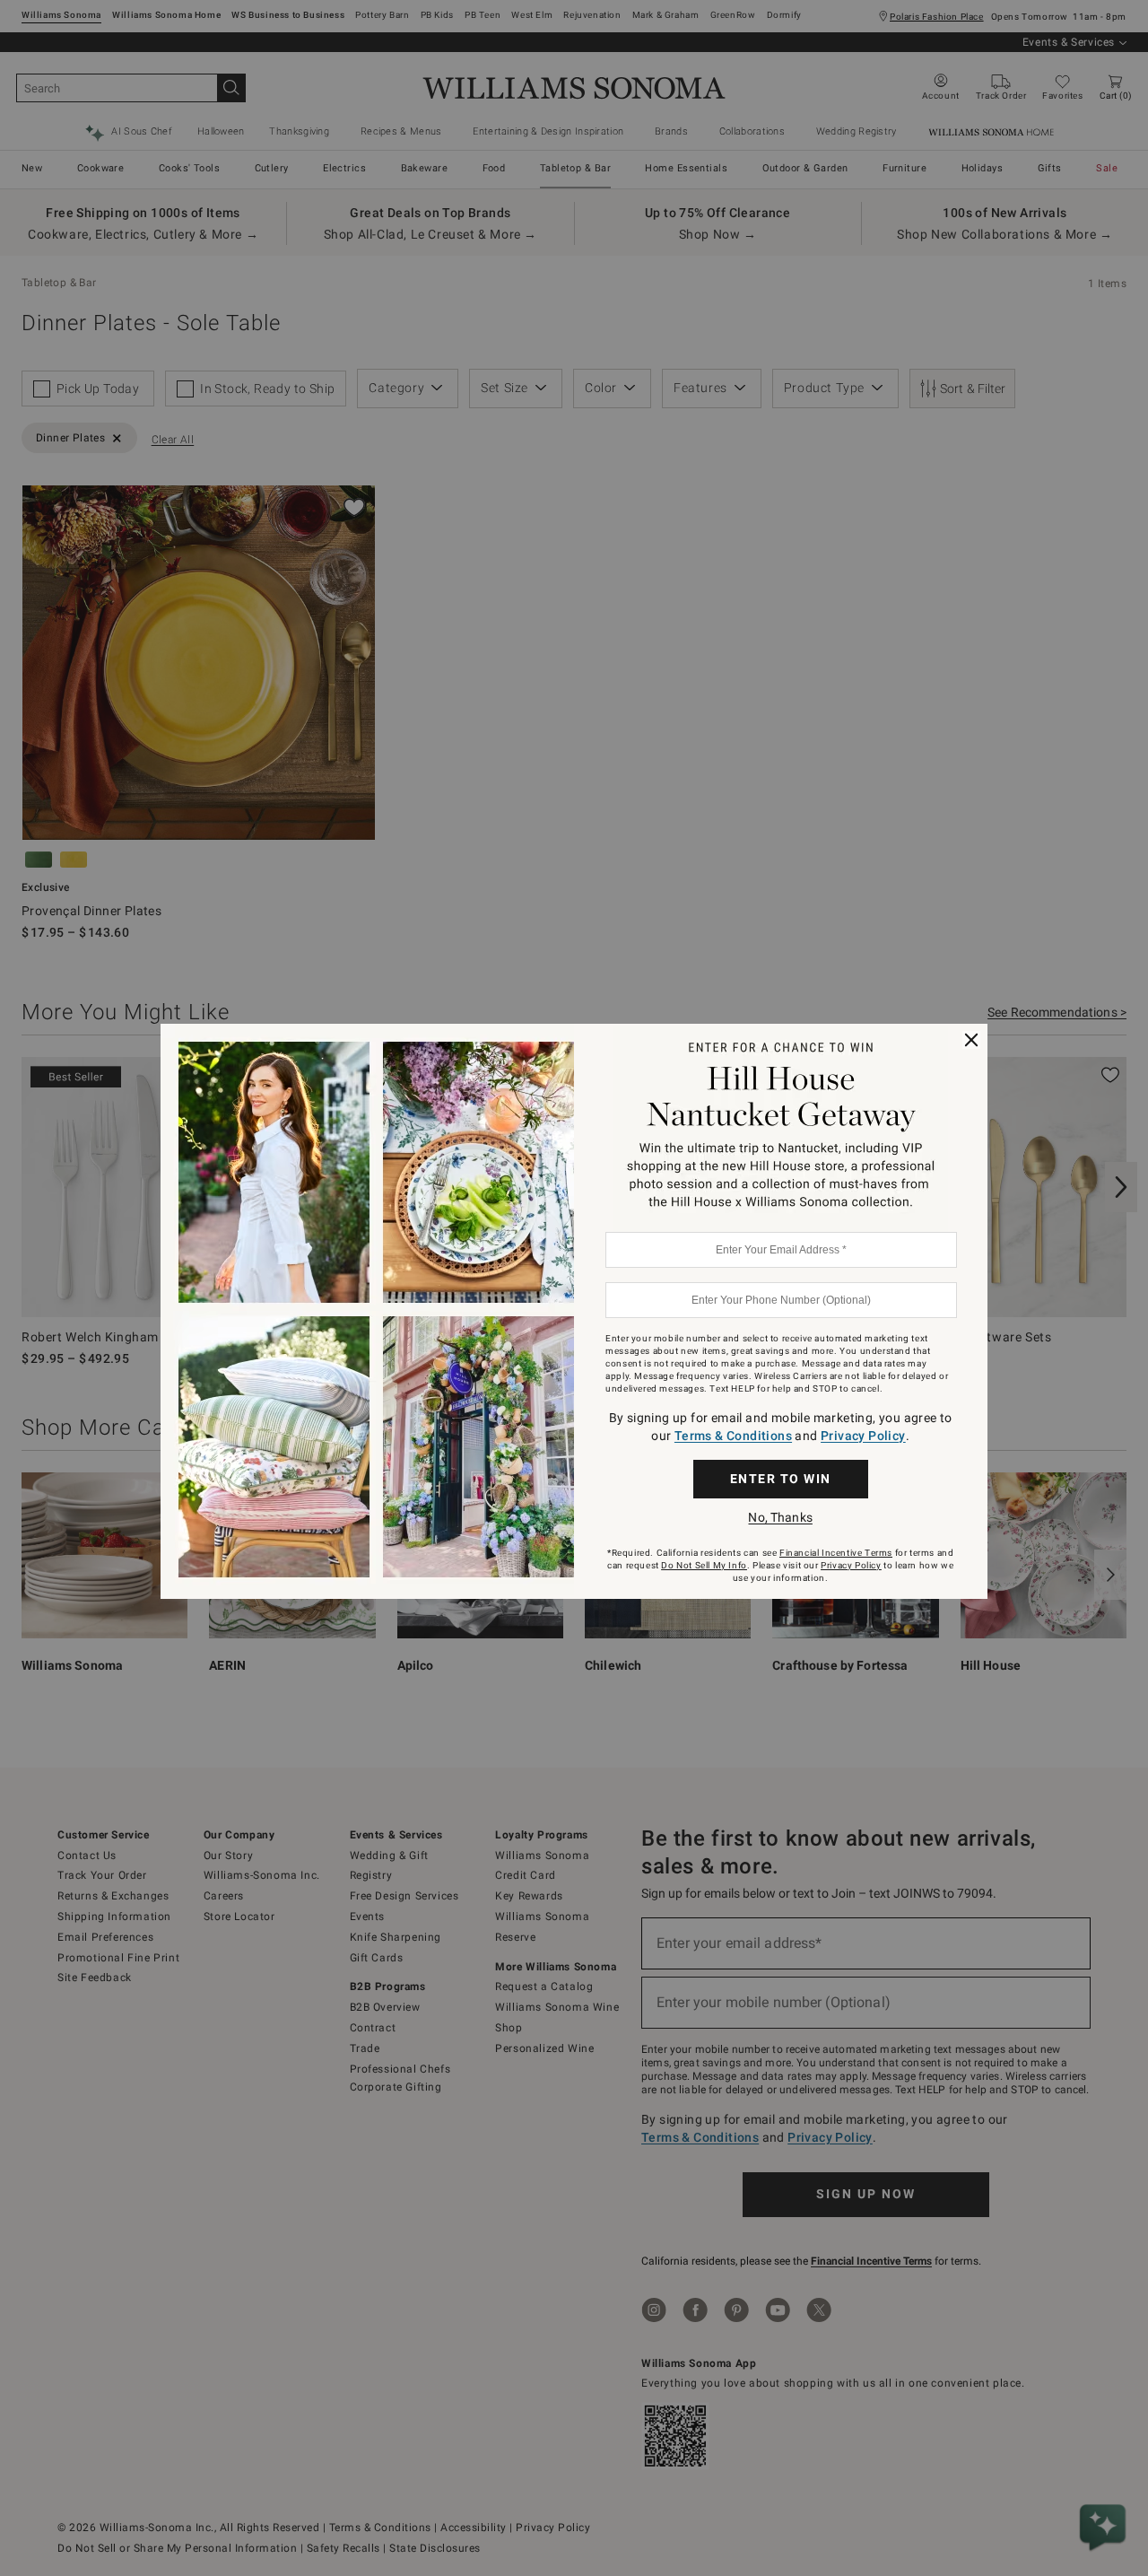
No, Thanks (780, 1517)
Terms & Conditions (733, 1436)
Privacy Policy (863, 1436)
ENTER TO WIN (781, 1479)
